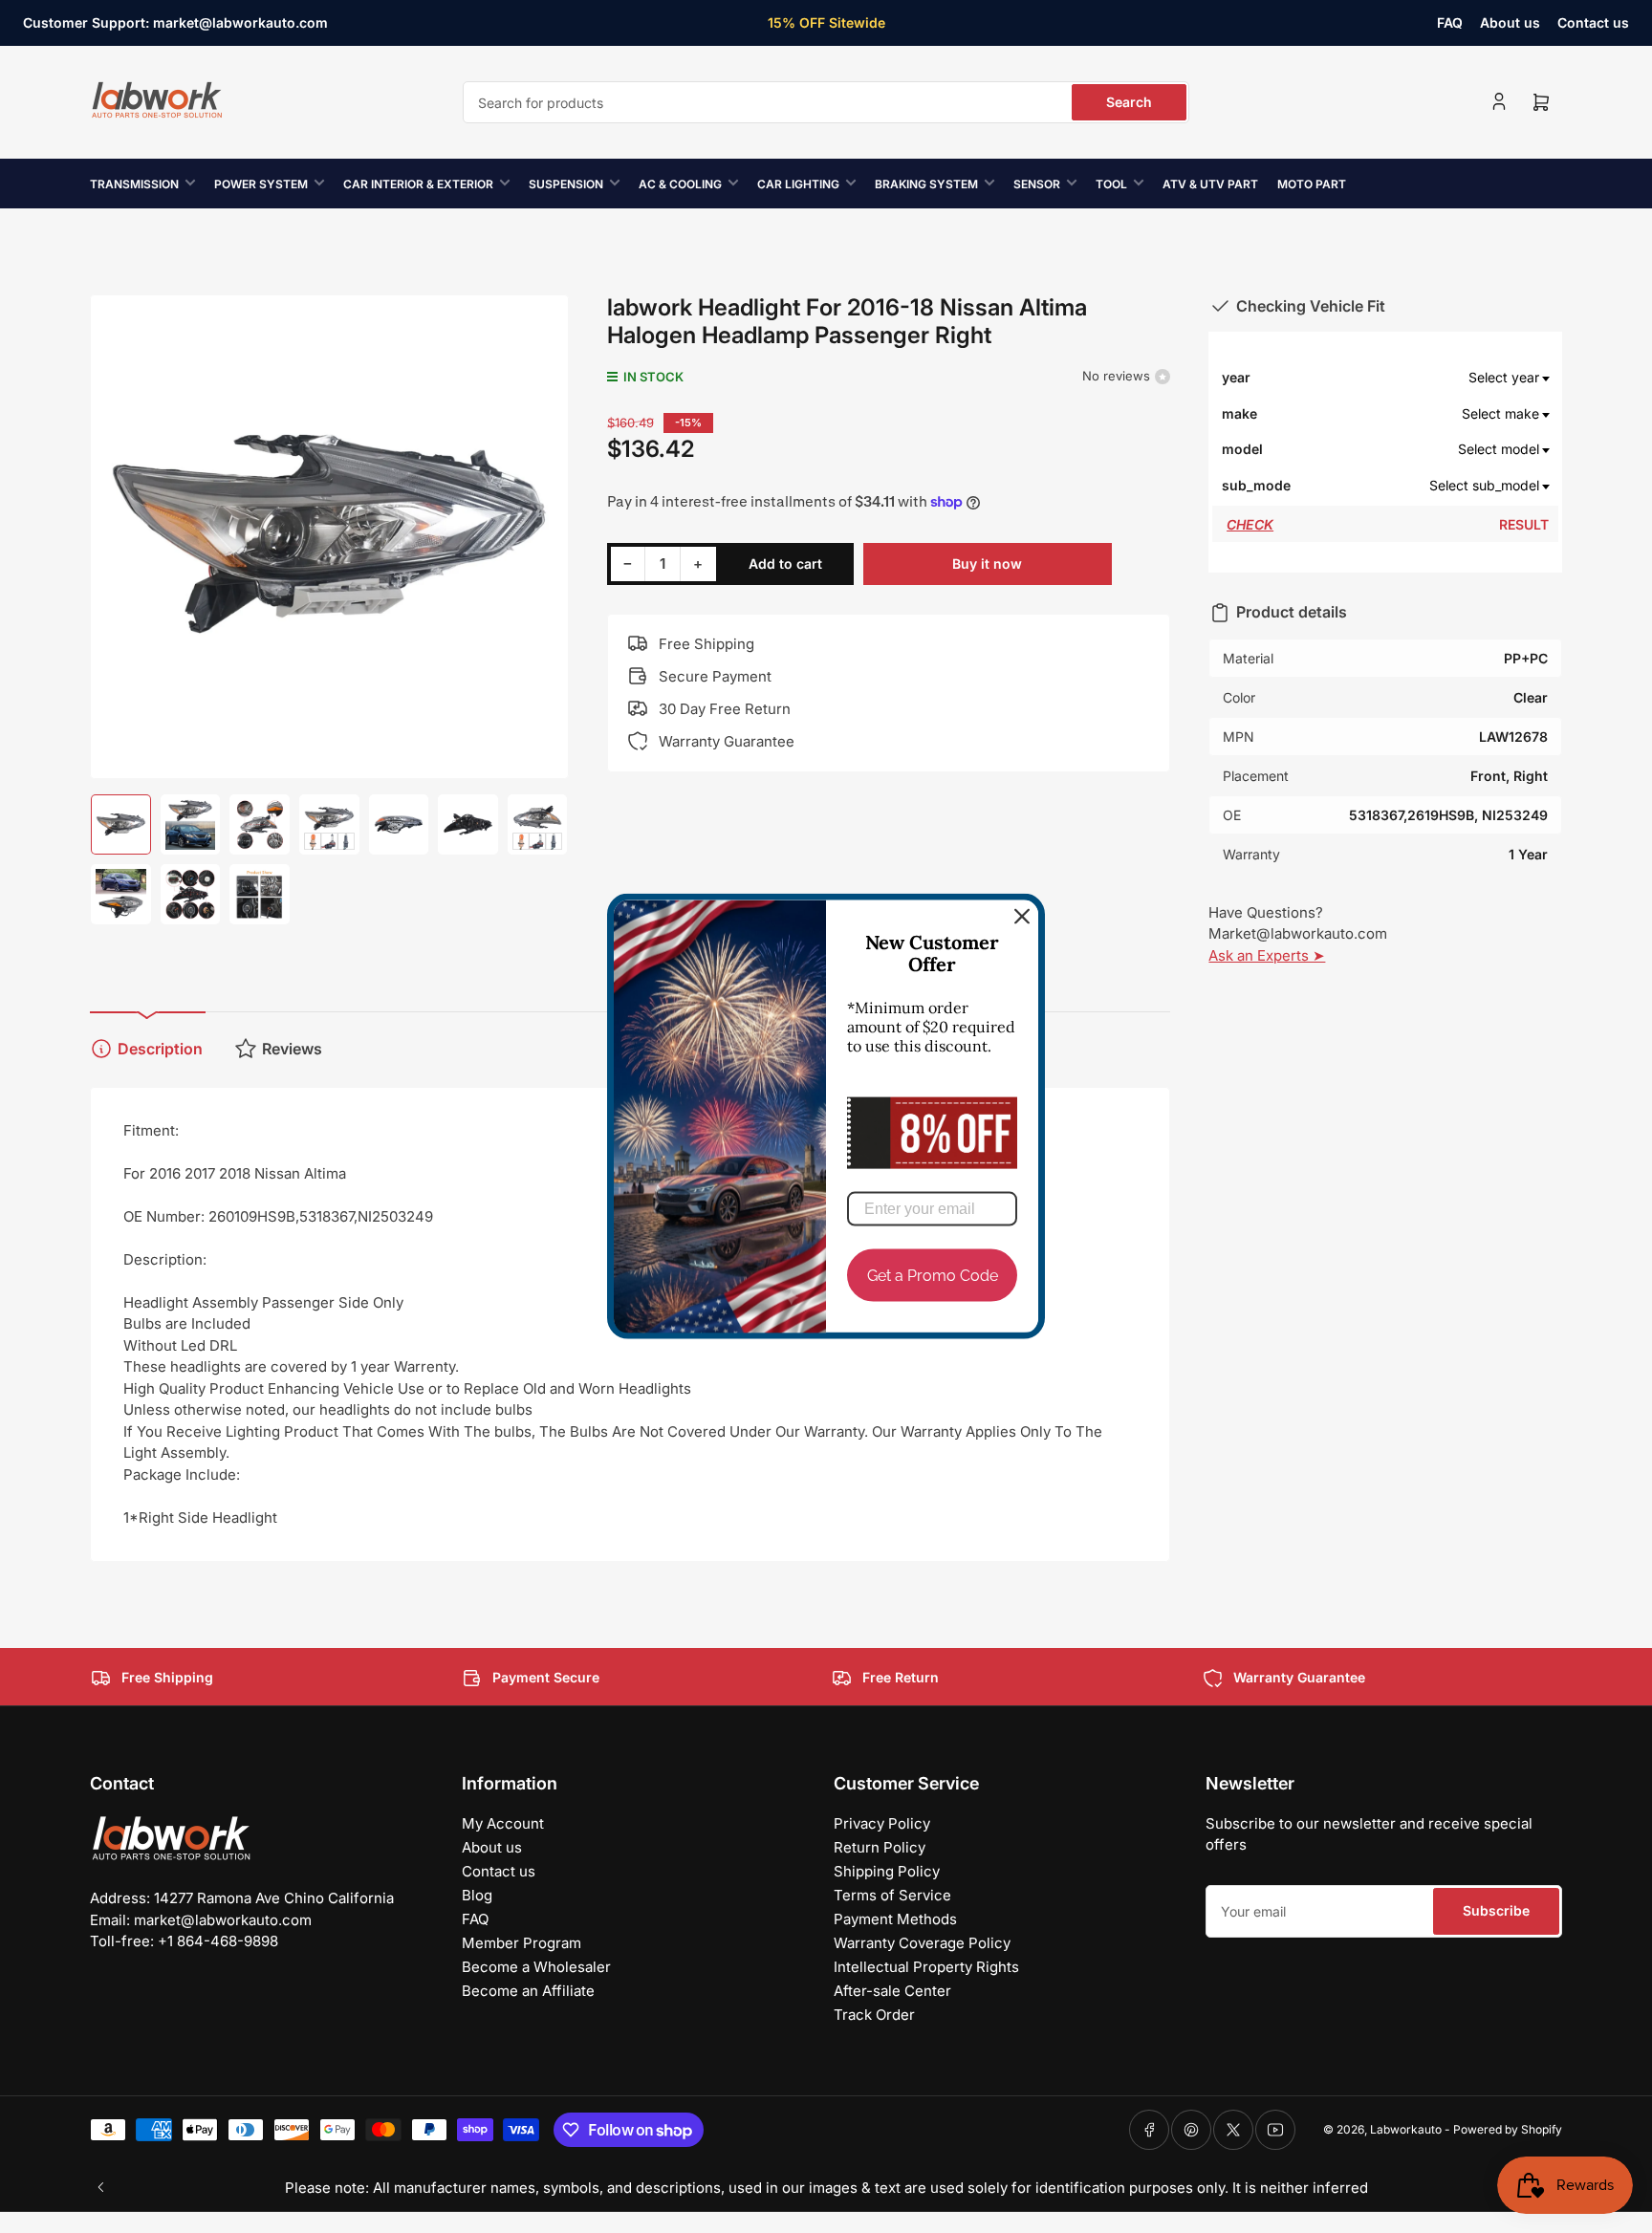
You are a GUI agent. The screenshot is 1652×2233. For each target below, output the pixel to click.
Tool (1111, 184)
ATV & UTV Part (1210, 184)
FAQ (1450, 22)
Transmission (134, 184)
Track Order (874, 2015)
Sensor (1037, 184)
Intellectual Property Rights (926, 1967)
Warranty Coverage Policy (922, 1943)
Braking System (926, 184)
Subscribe (1496, 1910)
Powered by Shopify (1508, 2129)
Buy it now (987, 564)
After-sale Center (892, 1991)
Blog (477, 1895)
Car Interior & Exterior (418, 184)
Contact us (1593, 22)
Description (160, 1049)
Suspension (566, 184)
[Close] (1022, 917)
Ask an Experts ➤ (1267, 955)
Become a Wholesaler (536, 1967)
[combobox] (826, 102)
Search (1129, 102)
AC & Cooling (680, 184)
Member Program (522, 1943)
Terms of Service (892, 1895)
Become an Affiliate (528, 1991)
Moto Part (1312, 184)
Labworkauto (1406, 2129)
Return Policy (880, 1847)
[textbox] (1421, 378)
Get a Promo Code (933, 1276)
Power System (261, 184)
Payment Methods (895, 1919)
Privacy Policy (882, 1823)
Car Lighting (798, 184)
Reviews (292, 1049)
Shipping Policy (887, 1871)
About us (1510, 22)
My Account (503, 1823)
